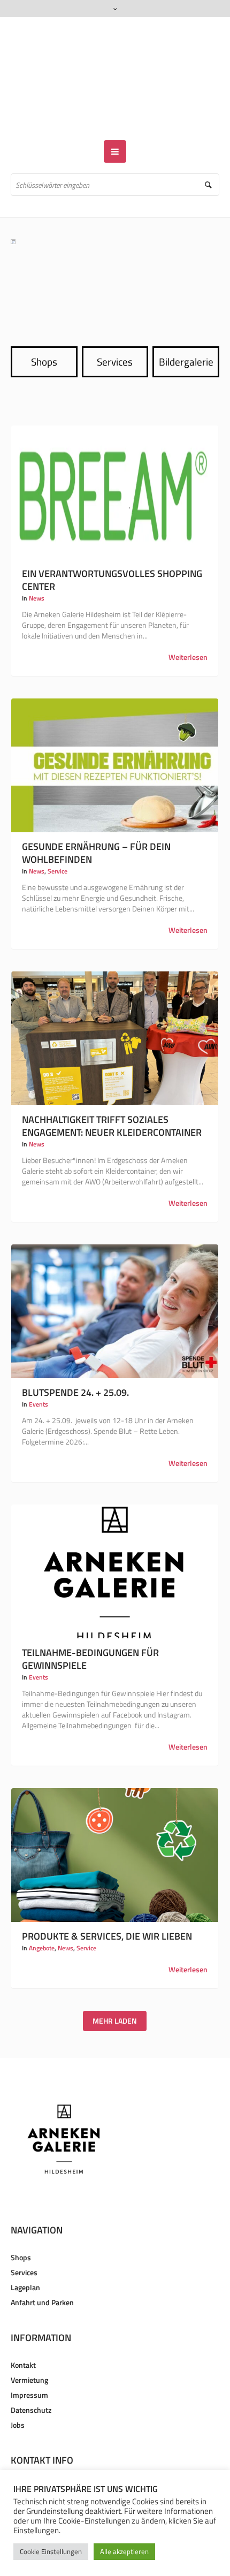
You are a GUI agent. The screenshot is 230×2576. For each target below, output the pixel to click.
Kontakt (23, 2334)
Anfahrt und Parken (42, 2271)
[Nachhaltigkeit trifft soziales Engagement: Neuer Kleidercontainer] (115, 1007)
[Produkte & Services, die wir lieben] (115, 1824)
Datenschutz (31, 2379)
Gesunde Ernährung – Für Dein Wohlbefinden (96, 822)
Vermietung (29, 2349)
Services (115, 330)
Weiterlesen (188, 626)
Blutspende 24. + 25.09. (75, 1361)
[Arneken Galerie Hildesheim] (115, 63)
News (37, 567)
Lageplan (25, 2256)
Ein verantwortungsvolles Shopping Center (112, 549)
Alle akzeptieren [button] (124, 2551)
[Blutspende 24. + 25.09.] (115, 1280)
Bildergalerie (186, 330)
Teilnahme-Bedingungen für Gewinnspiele (90, 1628)
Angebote (42, 1917)
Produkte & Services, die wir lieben (107, 1905)
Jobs (18, 2394)
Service (57, 840)
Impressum (29, 2364)
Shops (44, 330)
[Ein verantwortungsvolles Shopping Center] (115, 461)
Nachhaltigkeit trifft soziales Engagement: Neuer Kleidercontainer (112, 1095)
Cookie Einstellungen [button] (51, 2551)
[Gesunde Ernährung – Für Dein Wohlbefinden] (115, 734)
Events (39, 1373)
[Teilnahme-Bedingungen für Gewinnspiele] (115, 1540)
